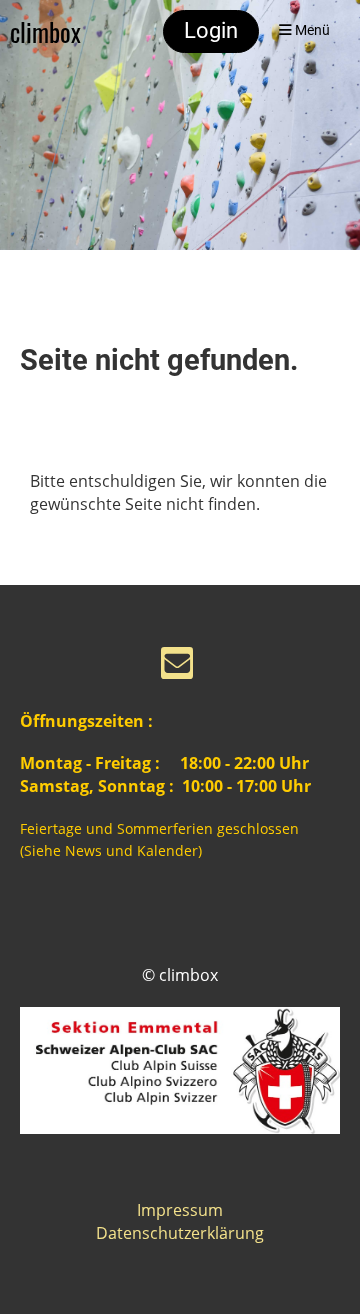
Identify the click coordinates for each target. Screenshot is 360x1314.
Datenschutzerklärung (180, 1233)
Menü (311, 30)
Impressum (180, 1210)
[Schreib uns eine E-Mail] (177, 666)
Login (211, 30)
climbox (45, 31)
